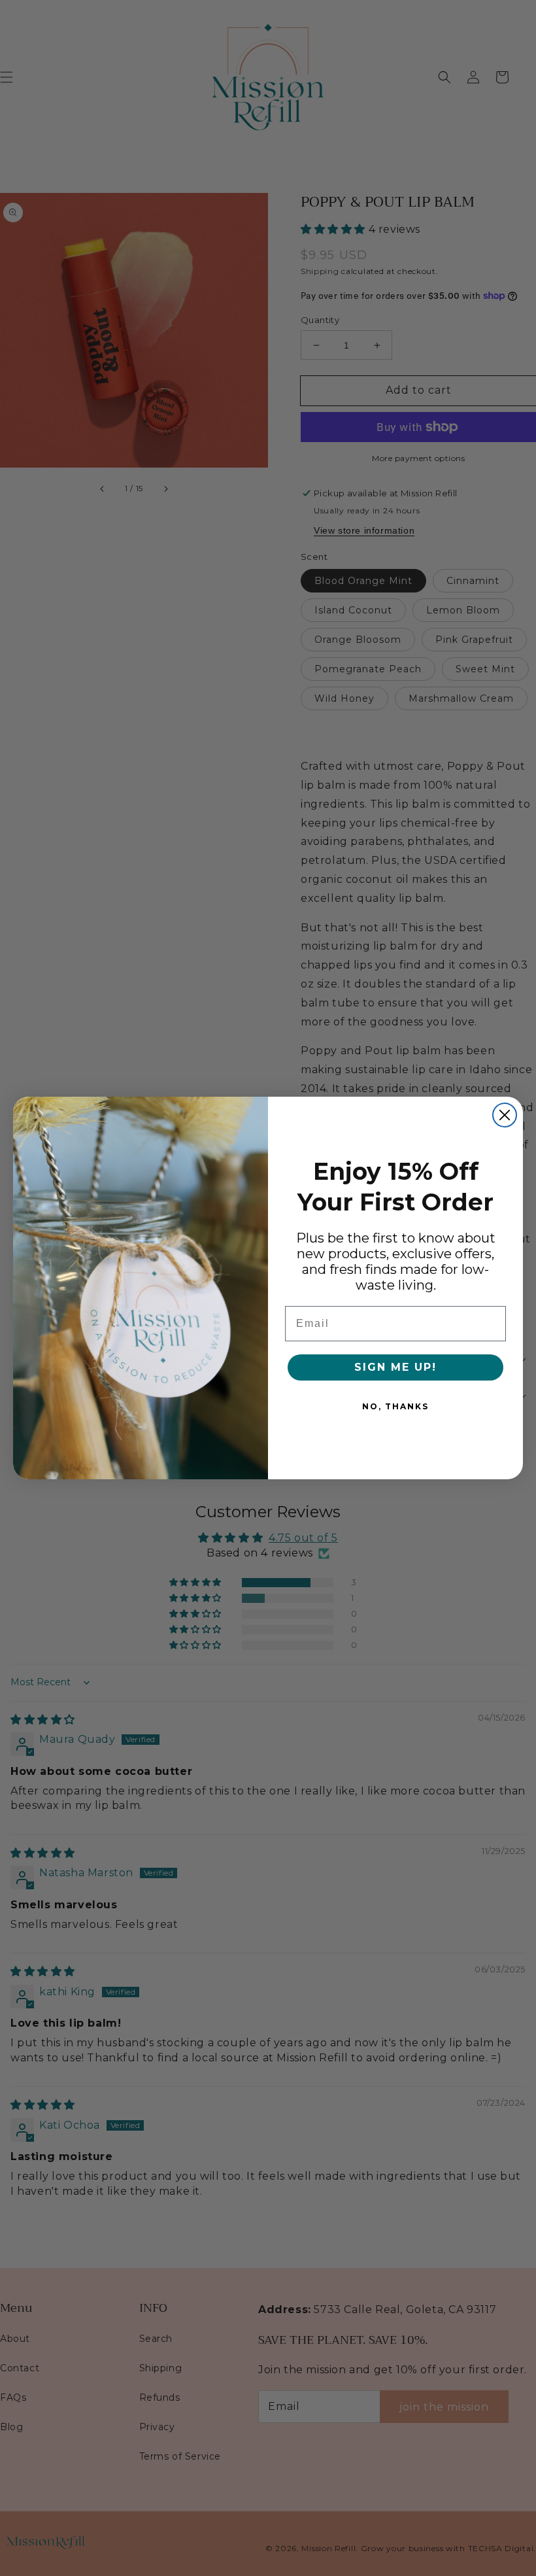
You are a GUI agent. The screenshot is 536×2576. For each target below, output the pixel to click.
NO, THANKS (395, 1406)
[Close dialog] (505, 1115)
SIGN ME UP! (395, 1367)
